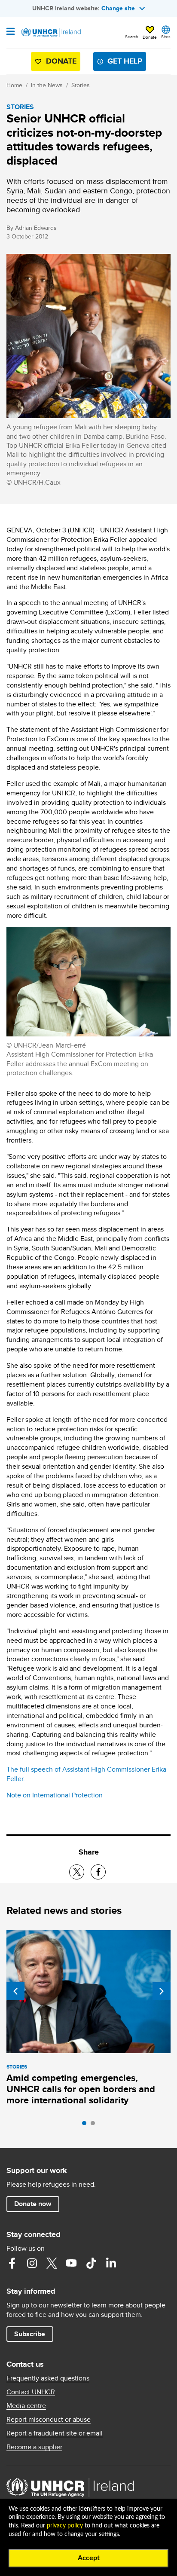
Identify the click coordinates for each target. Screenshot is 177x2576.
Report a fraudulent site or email (55, 2433)
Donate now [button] (33, 2204)
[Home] (50, 33)
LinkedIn (111, 2263)
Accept (89, 2558)
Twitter (52, 2263)
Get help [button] (125, 61)
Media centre (26, 2406)
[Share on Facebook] (98, 1872)
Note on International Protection (55, 1795)
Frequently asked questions (48, 2378)
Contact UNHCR (31, 2392)
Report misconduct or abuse (49, 2420)
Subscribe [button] (30, 2334)
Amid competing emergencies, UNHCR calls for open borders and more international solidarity (81, 2089)
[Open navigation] (11, 32)
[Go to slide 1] (86, 2125)
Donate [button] (150, 37)
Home (14, 85)
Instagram (32, 2263)
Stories (81, 85)
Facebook (12, 2263)
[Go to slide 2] (95, 2125)
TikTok (91, 2263)
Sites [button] (166, 37)
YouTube (71, 2263)
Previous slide (15, 1991)
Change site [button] (118, 8)
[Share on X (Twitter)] (77, 1872)
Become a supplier (34, 2447)
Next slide (162, 1991)
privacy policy (65, 2526)
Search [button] (132, 37)
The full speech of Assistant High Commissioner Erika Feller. (86, 1774)
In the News (47, 85)
